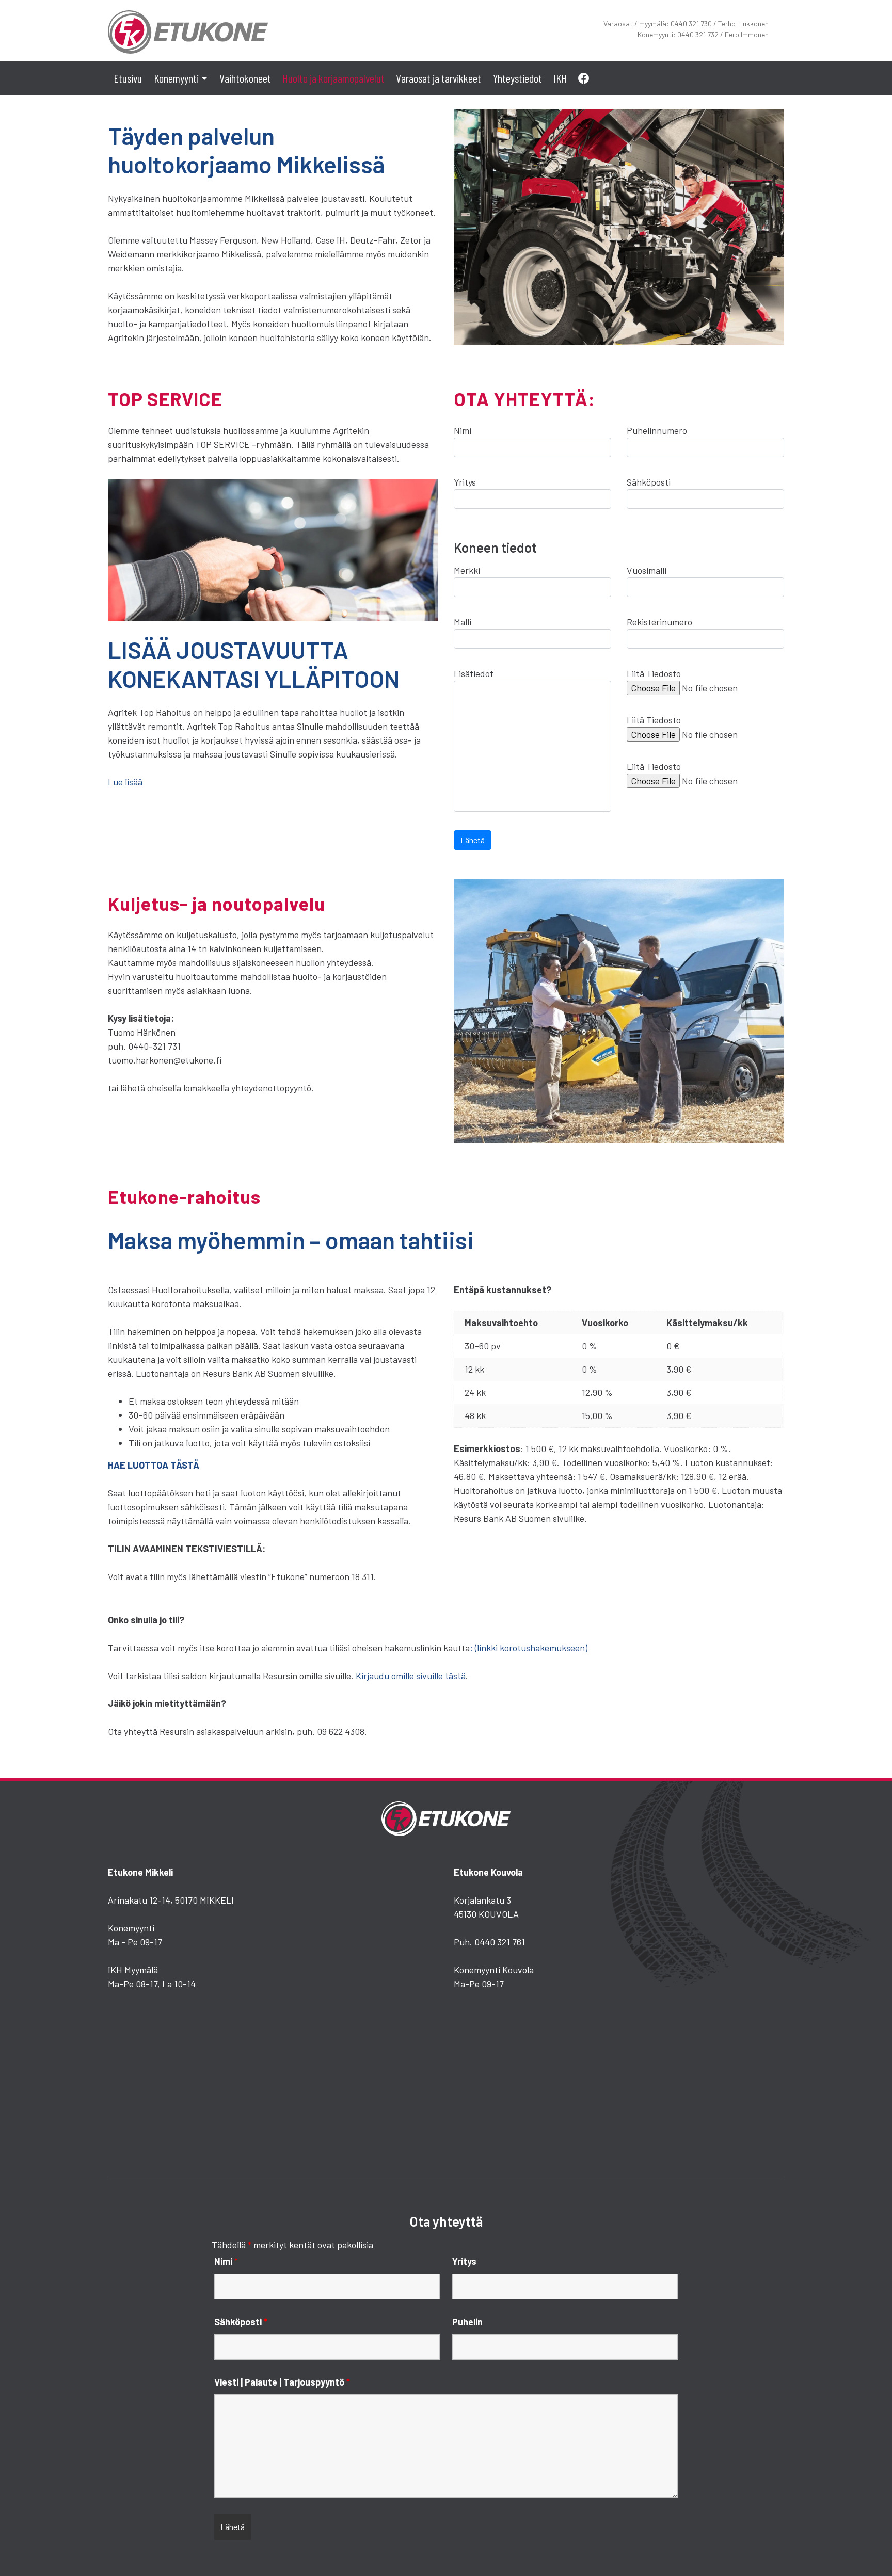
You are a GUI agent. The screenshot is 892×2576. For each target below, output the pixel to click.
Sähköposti (649, 482)
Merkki (467, 570)
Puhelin (467, 2322)
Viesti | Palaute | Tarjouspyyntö (282, 2382)
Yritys (465, 482)
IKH (560, 78)
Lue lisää (125, 782)
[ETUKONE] (188, 29)
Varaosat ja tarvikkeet (439, 78)
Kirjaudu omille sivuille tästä (411, 1676)
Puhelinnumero (657, 430)
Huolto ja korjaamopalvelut (333, 78)
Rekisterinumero (659, 622)
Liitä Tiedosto (654, 673)
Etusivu (128, 78)
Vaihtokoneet (245, 78)
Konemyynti (176, 78)
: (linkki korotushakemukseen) (529, 1648)
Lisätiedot (474, 673)
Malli (463, 622)
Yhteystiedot (517, 78)
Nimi (463, 430)
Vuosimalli (647, 570)
